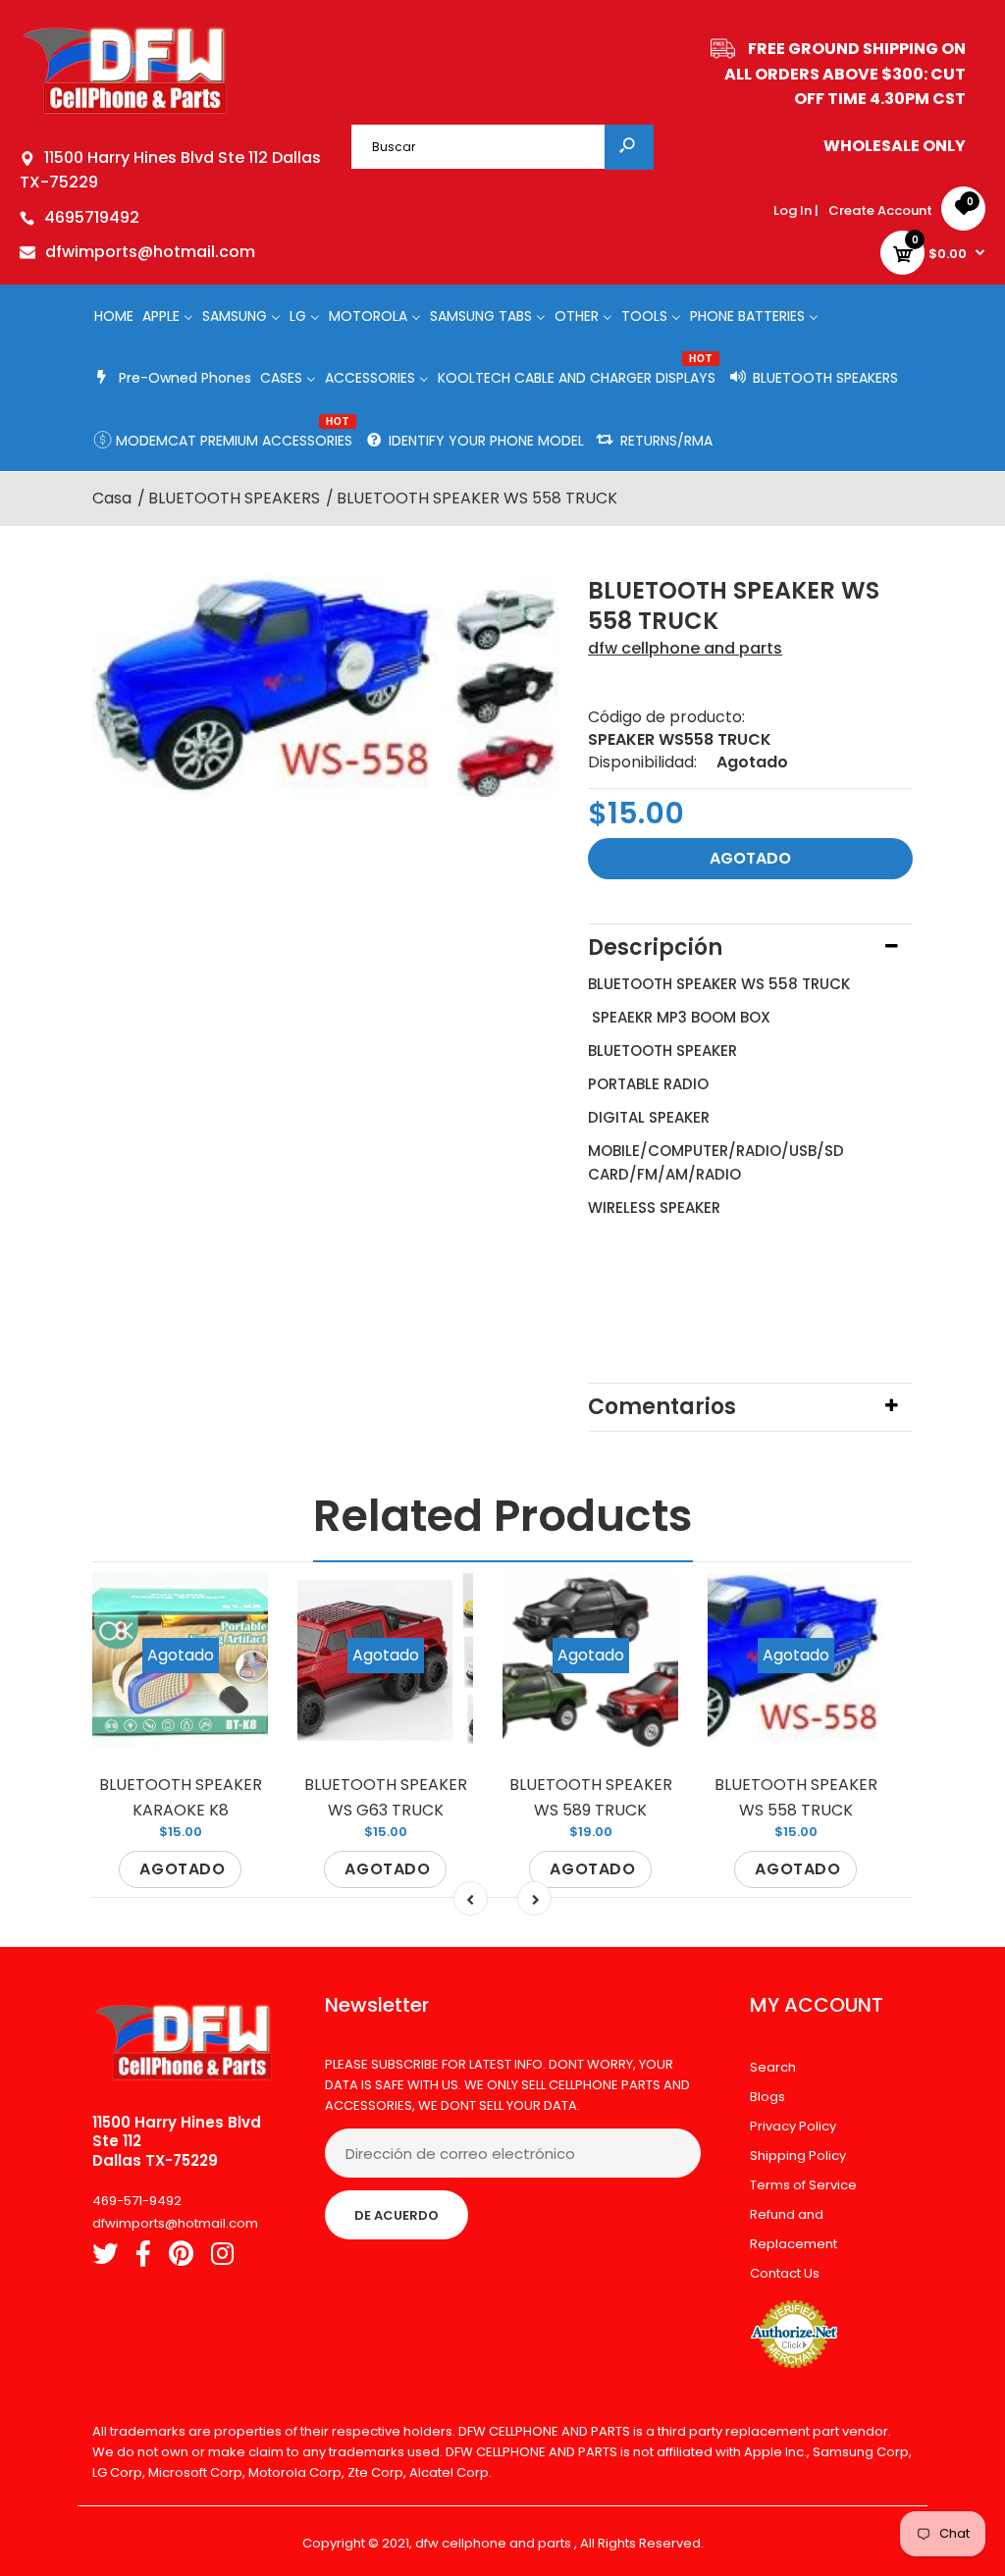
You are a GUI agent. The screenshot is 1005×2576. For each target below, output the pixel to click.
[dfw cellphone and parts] (125, 112)
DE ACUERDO (397, 2215)
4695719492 (92, 217)
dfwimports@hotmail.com (150, 252)
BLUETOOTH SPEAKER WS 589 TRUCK (591, 1797)
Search (773, 2067)
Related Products (503, 1516)
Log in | (796, 210)
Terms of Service (803, 2185)
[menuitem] (114, 315)
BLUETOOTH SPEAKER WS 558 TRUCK (796, 1797)
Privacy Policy (793, 2126)
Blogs (767, 2097)
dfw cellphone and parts (685, 648)
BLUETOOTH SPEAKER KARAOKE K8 (181, 1797)
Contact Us (785, 2273)
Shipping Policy (798, 2155)
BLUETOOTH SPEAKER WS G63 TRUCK (386, 1797)
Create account (880, 210)
